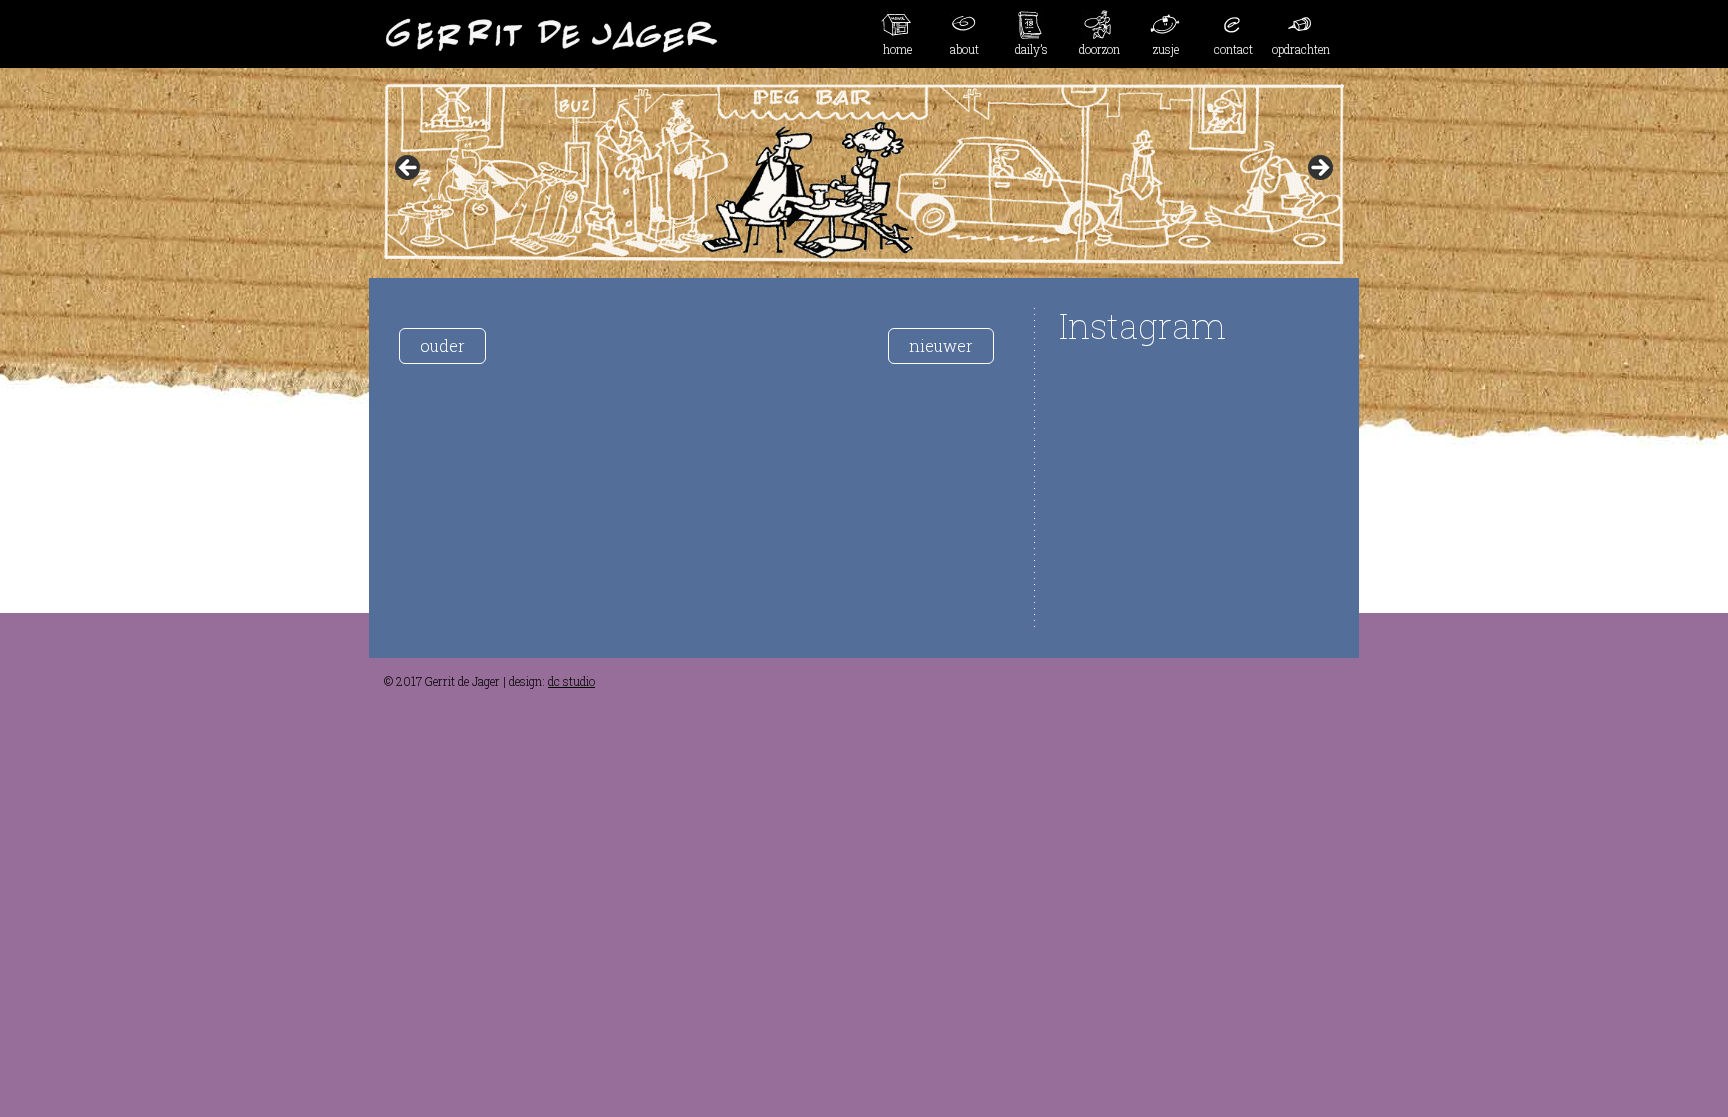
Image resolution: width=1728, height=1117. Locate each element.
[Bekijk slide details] (864, 174)
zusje (1166, 49)
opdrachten (1301, 49)
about (964, 49)
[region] (864, 174)
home (897, 49)
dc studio (571, 681)
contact (1233, 49)
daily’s (1031, 49)
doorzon (1099, 49)
